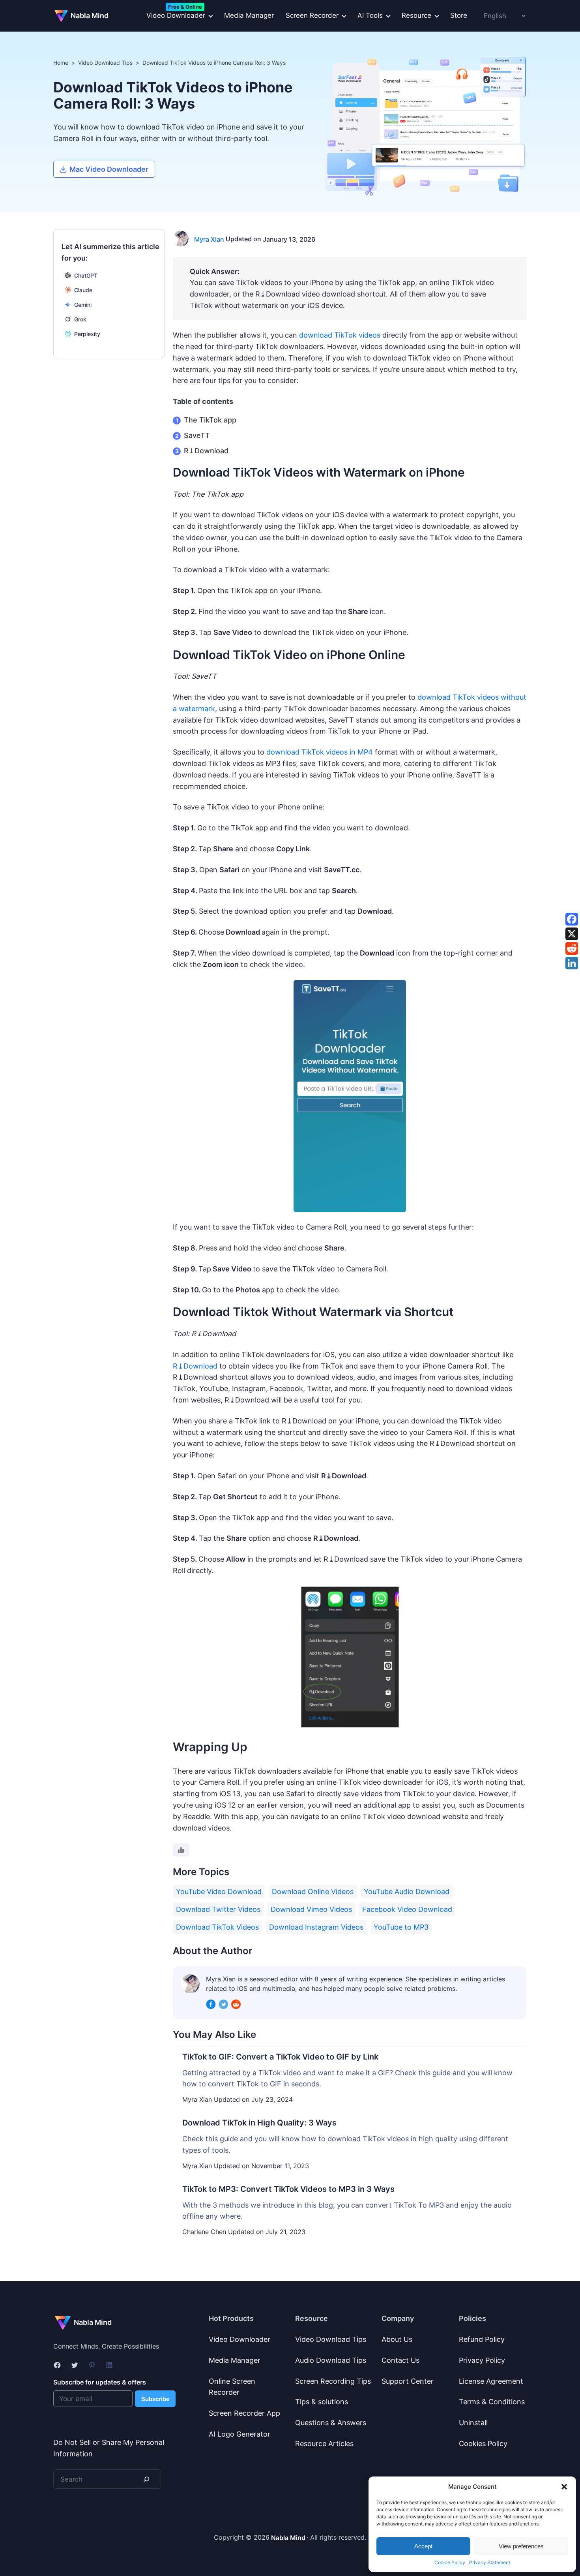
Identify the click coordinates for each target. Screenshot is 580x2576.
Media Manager (249, 15)
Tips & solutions (322, 2402)
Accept (423, 2546)
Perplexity (87, 334)
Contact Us (400, 2360)
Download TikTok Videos (217, 1927)
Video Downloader (239, 2339)
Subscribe (155, 2399)
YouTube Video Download (219, 1892)
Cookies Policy (483, 2444)
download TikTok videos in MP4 (320, 752)
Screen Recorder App (244, 2413)
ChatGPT (86, 275)
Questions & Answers (331, 2423)
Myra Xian (209, 239)
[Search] (146, 2479)
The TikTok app (210, 420)
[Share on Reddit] (572, 948)
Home (61, 63)
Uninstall (473, 2423)
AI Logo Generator (239, 2434)
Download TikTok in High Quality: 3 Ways (259, 2123)
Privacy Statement (490, 2562)
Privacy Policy (482, 2360)
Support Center (408, 2381)
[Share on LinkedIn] (572, 963)
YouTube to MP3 (401, 1927)
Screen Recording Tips (333, 2381)
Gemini (83, 305)
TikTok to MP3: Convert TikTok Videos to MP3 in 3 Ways (288, 2189)
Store (459, 15)
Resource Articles (324, 2444)
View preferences (521, 2546)
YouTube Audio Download (407, 1892)
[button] (564, 2487)
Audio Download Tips (331, 2360)
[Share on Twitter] (572, 934)
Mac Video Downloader (109, 169)
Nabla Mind (90, 16)
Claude (83, 290)
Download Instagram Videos (316, 1927)
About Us (397, 2339)
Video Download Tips (105, 63)
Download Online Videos (313, 1892)
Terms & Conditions (492, 2402)
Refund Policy (482, 2339)
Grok (80, 319)
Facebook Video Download (407, 1909)
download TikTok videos (340, 335)
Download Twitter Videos (218, 1909)
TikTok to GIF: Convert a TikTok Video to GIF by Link (280, 2057)
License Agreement (491, 2381)
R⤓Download (206, 451)
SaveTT (197, 435)
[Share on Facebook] (572, 919)
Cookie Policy (450, 2562)
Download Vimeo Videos (311, 1909)
